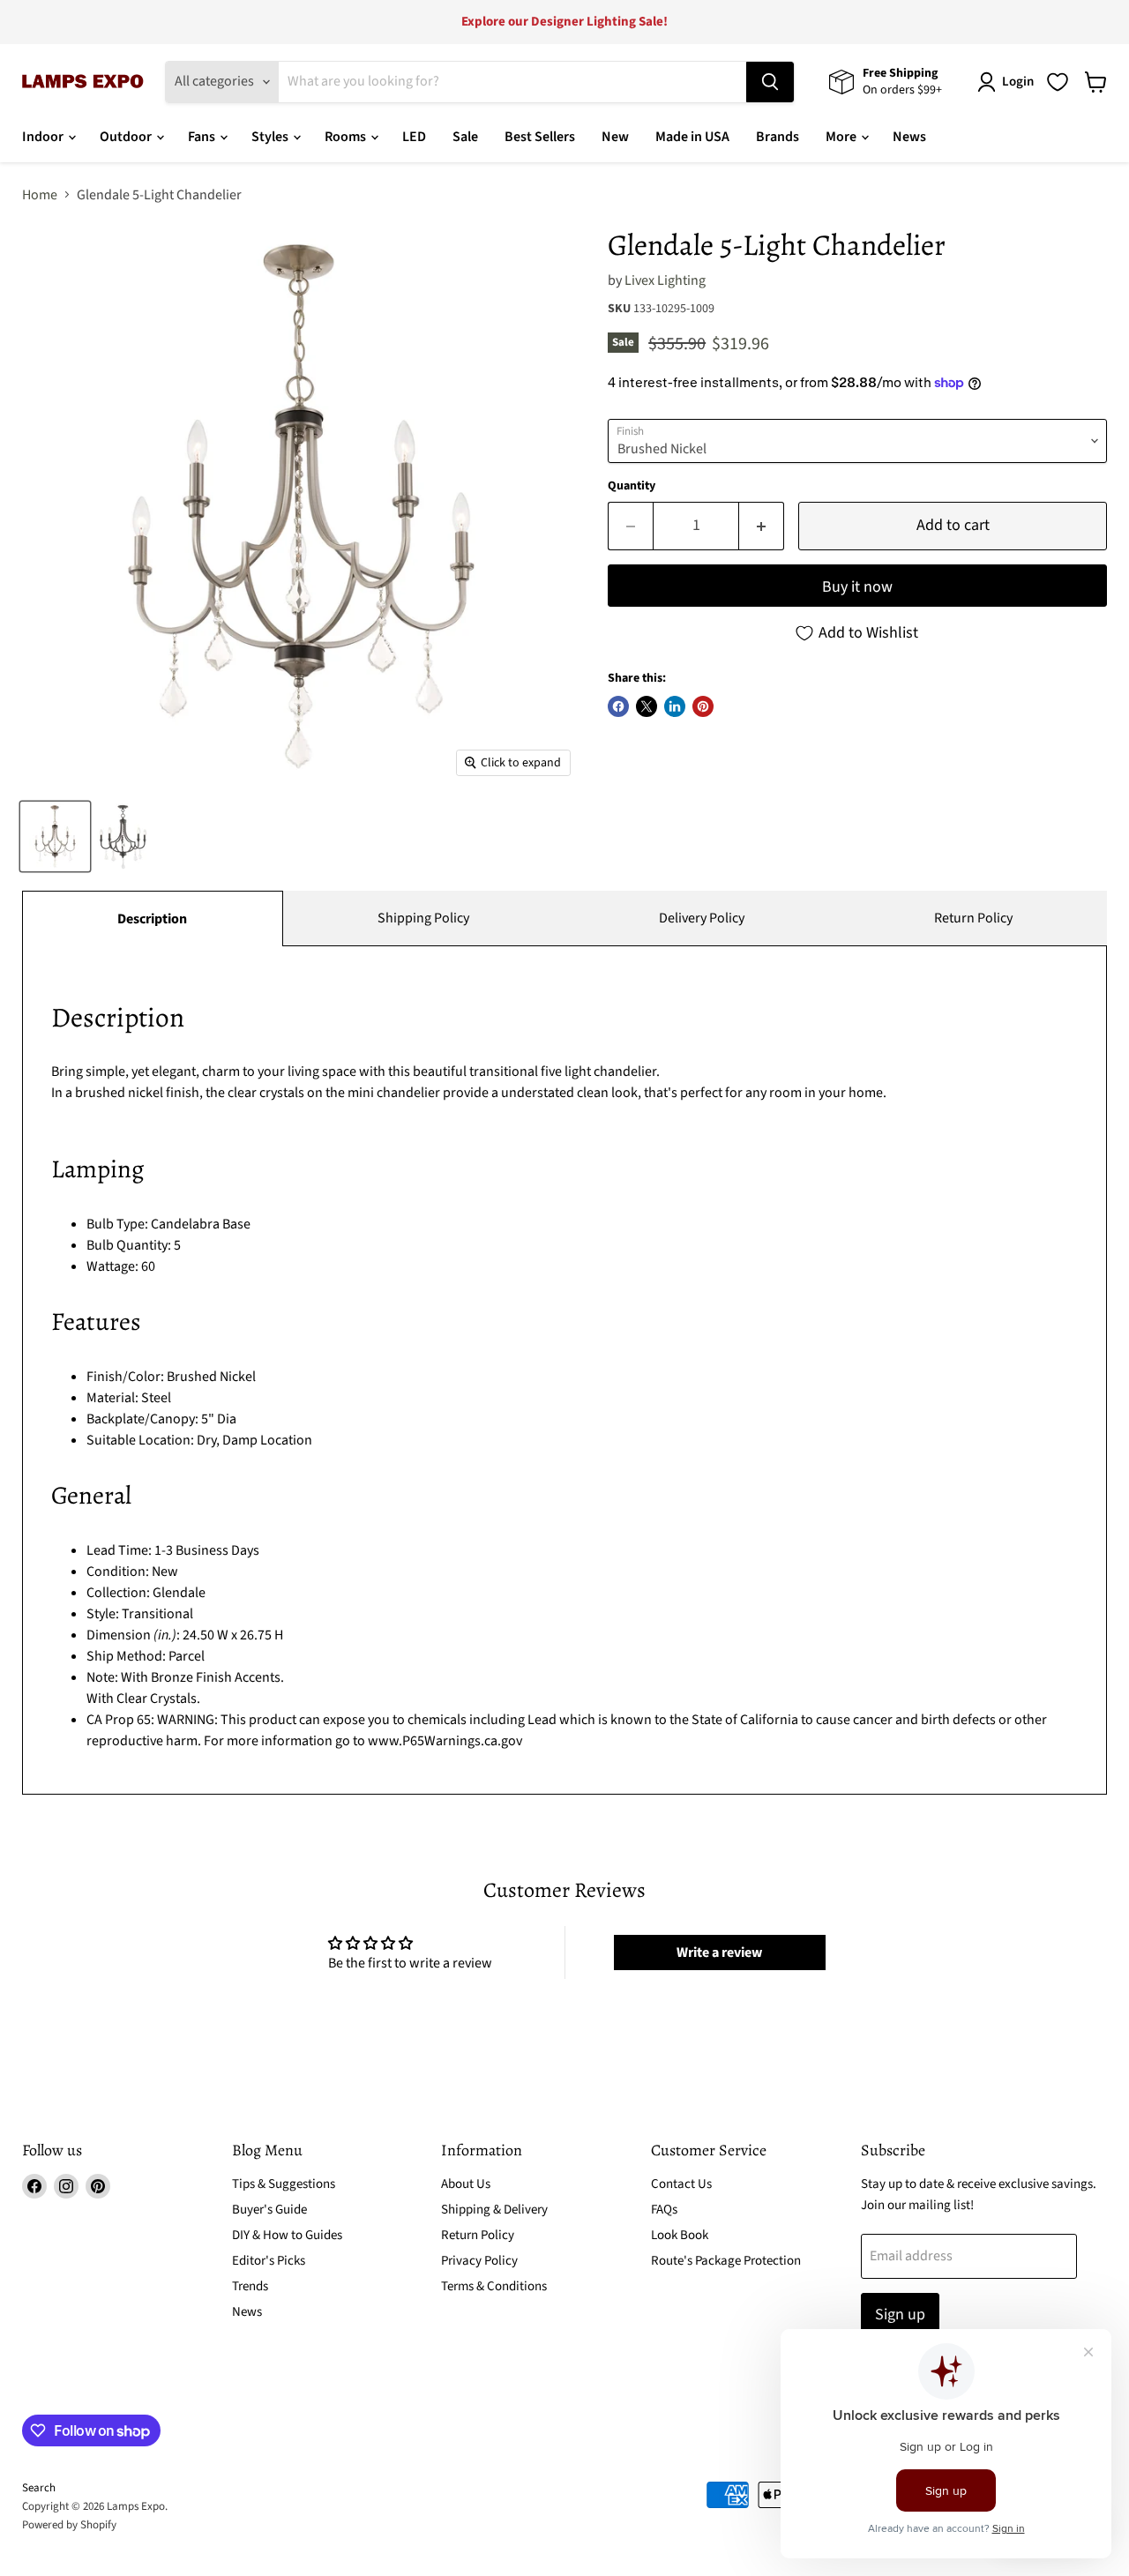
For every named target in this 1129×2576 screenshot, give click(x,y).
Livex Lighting (665, 280)
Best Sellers (540, 137)
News (909, 137)
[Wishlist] (1058, 82)
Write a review (719, 1953)
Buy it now (857, 587)
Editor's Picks (269, 2261)
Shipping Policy (423, 918)
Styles (271, 137)
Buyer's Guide (269, 2210)
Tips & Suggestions (284, 2184)
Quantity (632, 486)
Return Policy (973, 918)
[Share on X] (647, 706)
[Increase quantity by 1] (762, 526)
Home (40, 195)
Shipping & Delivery (494, 2210)
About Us (466, 2184)
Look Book (680, 2235)
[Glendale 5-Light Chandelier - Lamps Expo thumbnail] (55, 836)
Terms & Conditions (494, 2286)
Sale (465, 137)
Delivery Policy (702, 918)
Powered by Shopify (69, 2525)
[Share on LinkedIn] (675, 706)
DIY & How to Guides (287, 2235)
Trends (250, 2286)
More (842, 137)
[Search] (770, 82)
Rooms (347, 137)
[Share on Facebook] (618, 706)
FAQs (664, 2210)
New (615, 137)
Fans (203, 137)
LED (414, 137)
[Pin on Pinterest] (703, 706)
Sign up (900, 2315)
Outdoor (127, 137)
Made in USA (692, 137)
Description (152, 919)
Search (39, 2488)
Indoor (44, 137)
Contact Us (681, 2184)
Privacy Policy (479, 2261)
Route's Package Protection (726, 2261)
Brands (778, 137)
